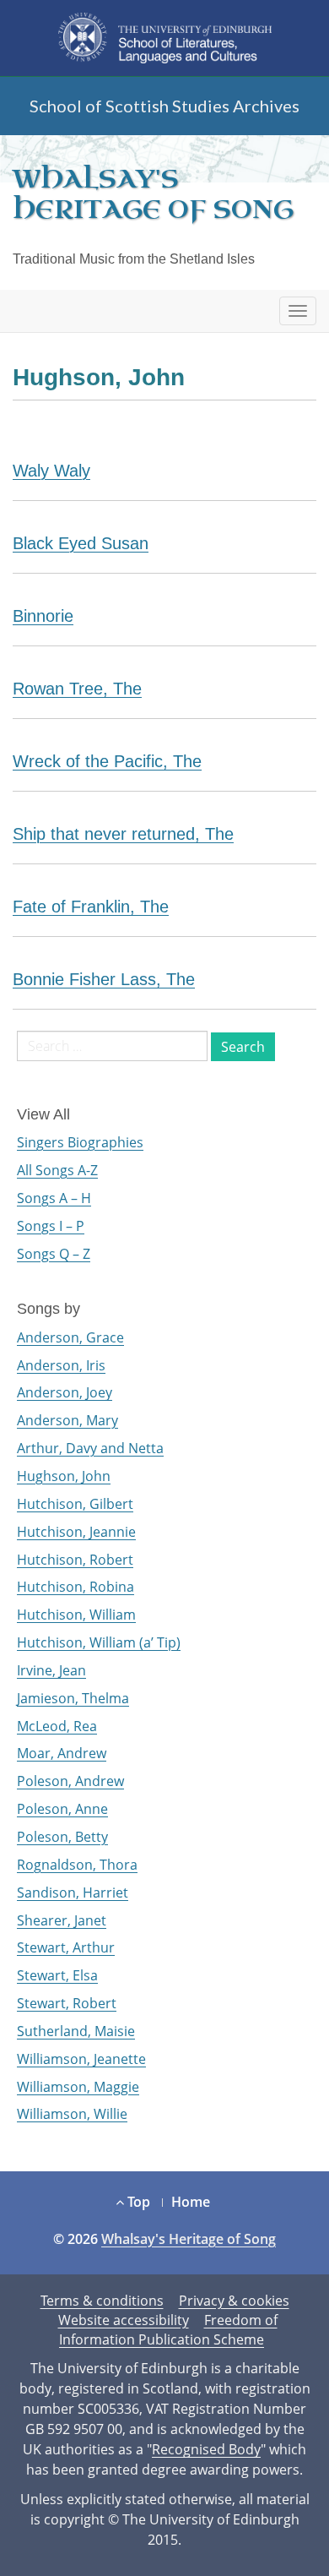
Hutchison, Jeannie (76, 1532)
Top (137, 2202)
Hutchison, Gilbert (75, 1504)
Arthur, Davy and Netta (90, 1448)
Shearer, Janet (62, 1920)
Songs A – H (54, 1198)
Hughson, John (64, 1476)
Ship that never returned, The (123, 834)
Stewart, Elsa (57, 1975)
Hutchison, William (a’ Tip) (99, 1642)
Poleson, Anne (62, 1809)
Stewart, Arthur (66, 1947)
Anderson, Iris (61, 1365)
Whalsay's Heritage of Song (153, 194)
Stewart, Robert (67, 2003)
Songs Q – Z (54, 1254)
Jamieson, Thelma (73, 1698)
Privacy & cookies (234, 2301)
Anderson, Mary (67, 1420)
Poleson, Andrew (70, 1781)
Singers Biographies (80, 1142)
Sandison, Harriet (73, 1893)
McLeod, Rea (57, 1726)
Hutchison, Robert (75, 1560)
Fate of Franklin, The (91, 907)
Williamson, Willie (72, 2114)
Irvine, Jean (51, 1670)
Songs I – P (51, 1226)
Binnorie (43, 616)
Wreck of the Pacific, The (107, 761)
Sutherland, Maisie (76, 2031)
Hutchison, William (76, 1615)
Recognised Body (206, 2449)
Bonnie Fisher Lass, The (104, 979)
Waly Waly (51, 471)
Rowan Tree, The (77, 689)
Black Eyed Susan (81, 543)
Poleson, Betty (62, 1837)
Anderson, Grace (70, 1337)
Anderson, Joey (65, 1392)
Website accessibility (124, 2320)
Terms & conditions (102, 2301)
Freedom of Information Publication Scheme (168, 2330)
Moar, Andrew (62, 1753)
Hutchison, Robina (76, 1587)
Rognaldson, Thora (77, 1865)
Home (191, 2202)
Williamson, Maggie (78, 2087)
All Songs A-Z (57, 1170)
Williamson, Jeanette (81, 2059)
